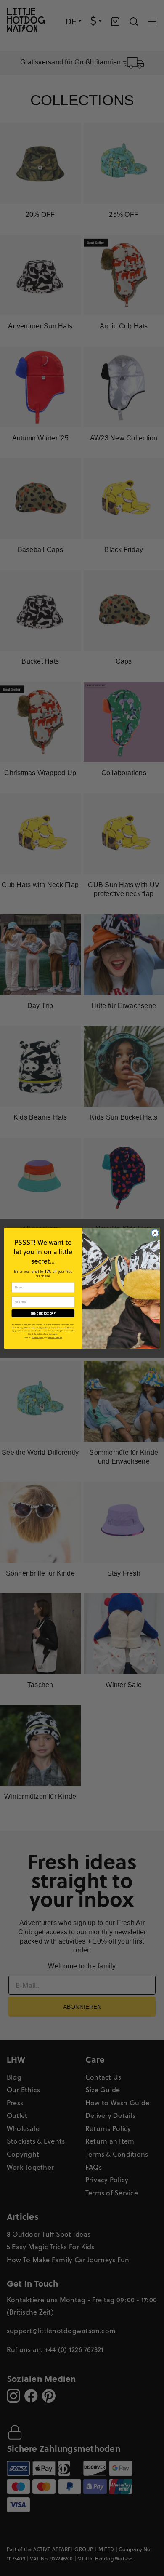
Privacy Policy (38, 1337)
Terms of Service (55, 1337)
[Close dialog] (155, 1233)
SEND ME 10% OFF (43, 1313)
